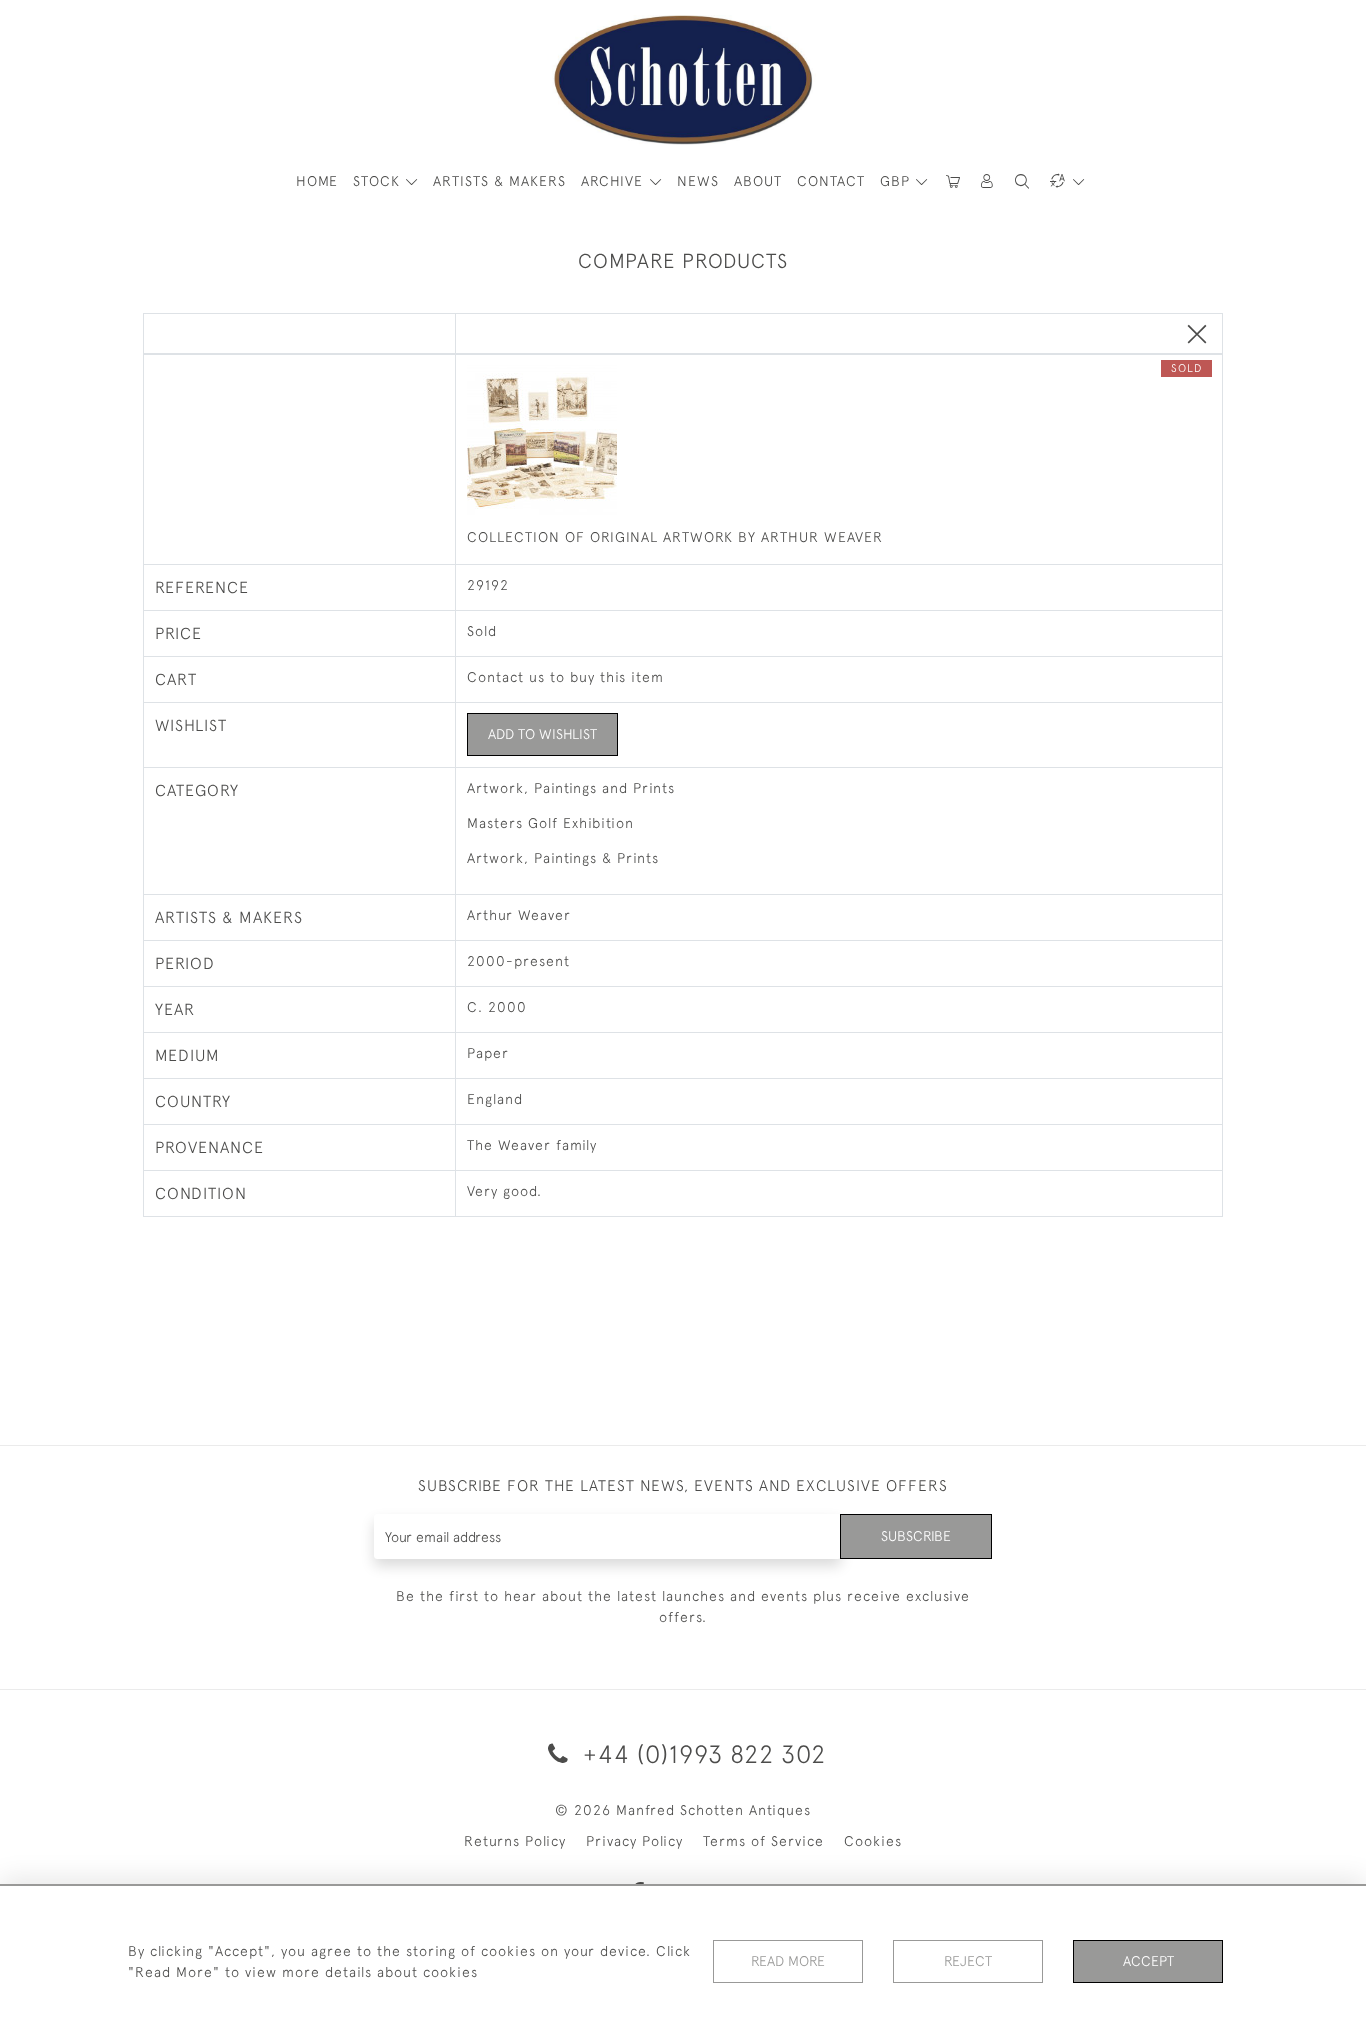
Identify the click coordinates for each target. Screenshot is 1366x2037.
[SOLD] (839, 442)
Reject (968, 1961)
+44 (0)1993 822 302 (701, 1753)
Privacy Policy (634, 1841)
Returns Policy (515, 1841)
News (698, 181)
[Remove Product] (1197, 335)
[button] (988, 181)
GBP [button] (897, 181)
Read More (788, 1961)
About (758, 181)
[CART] (953, 181)
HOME (317, 181)
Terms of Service (763, 1841)
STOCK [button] (379, 181)
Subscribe (916, 1536)
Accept (1148, 1961)
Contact (831, 181)
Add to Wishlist (542, 734)
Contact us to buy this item (565, 677)
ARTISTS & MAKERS (499, 181)
